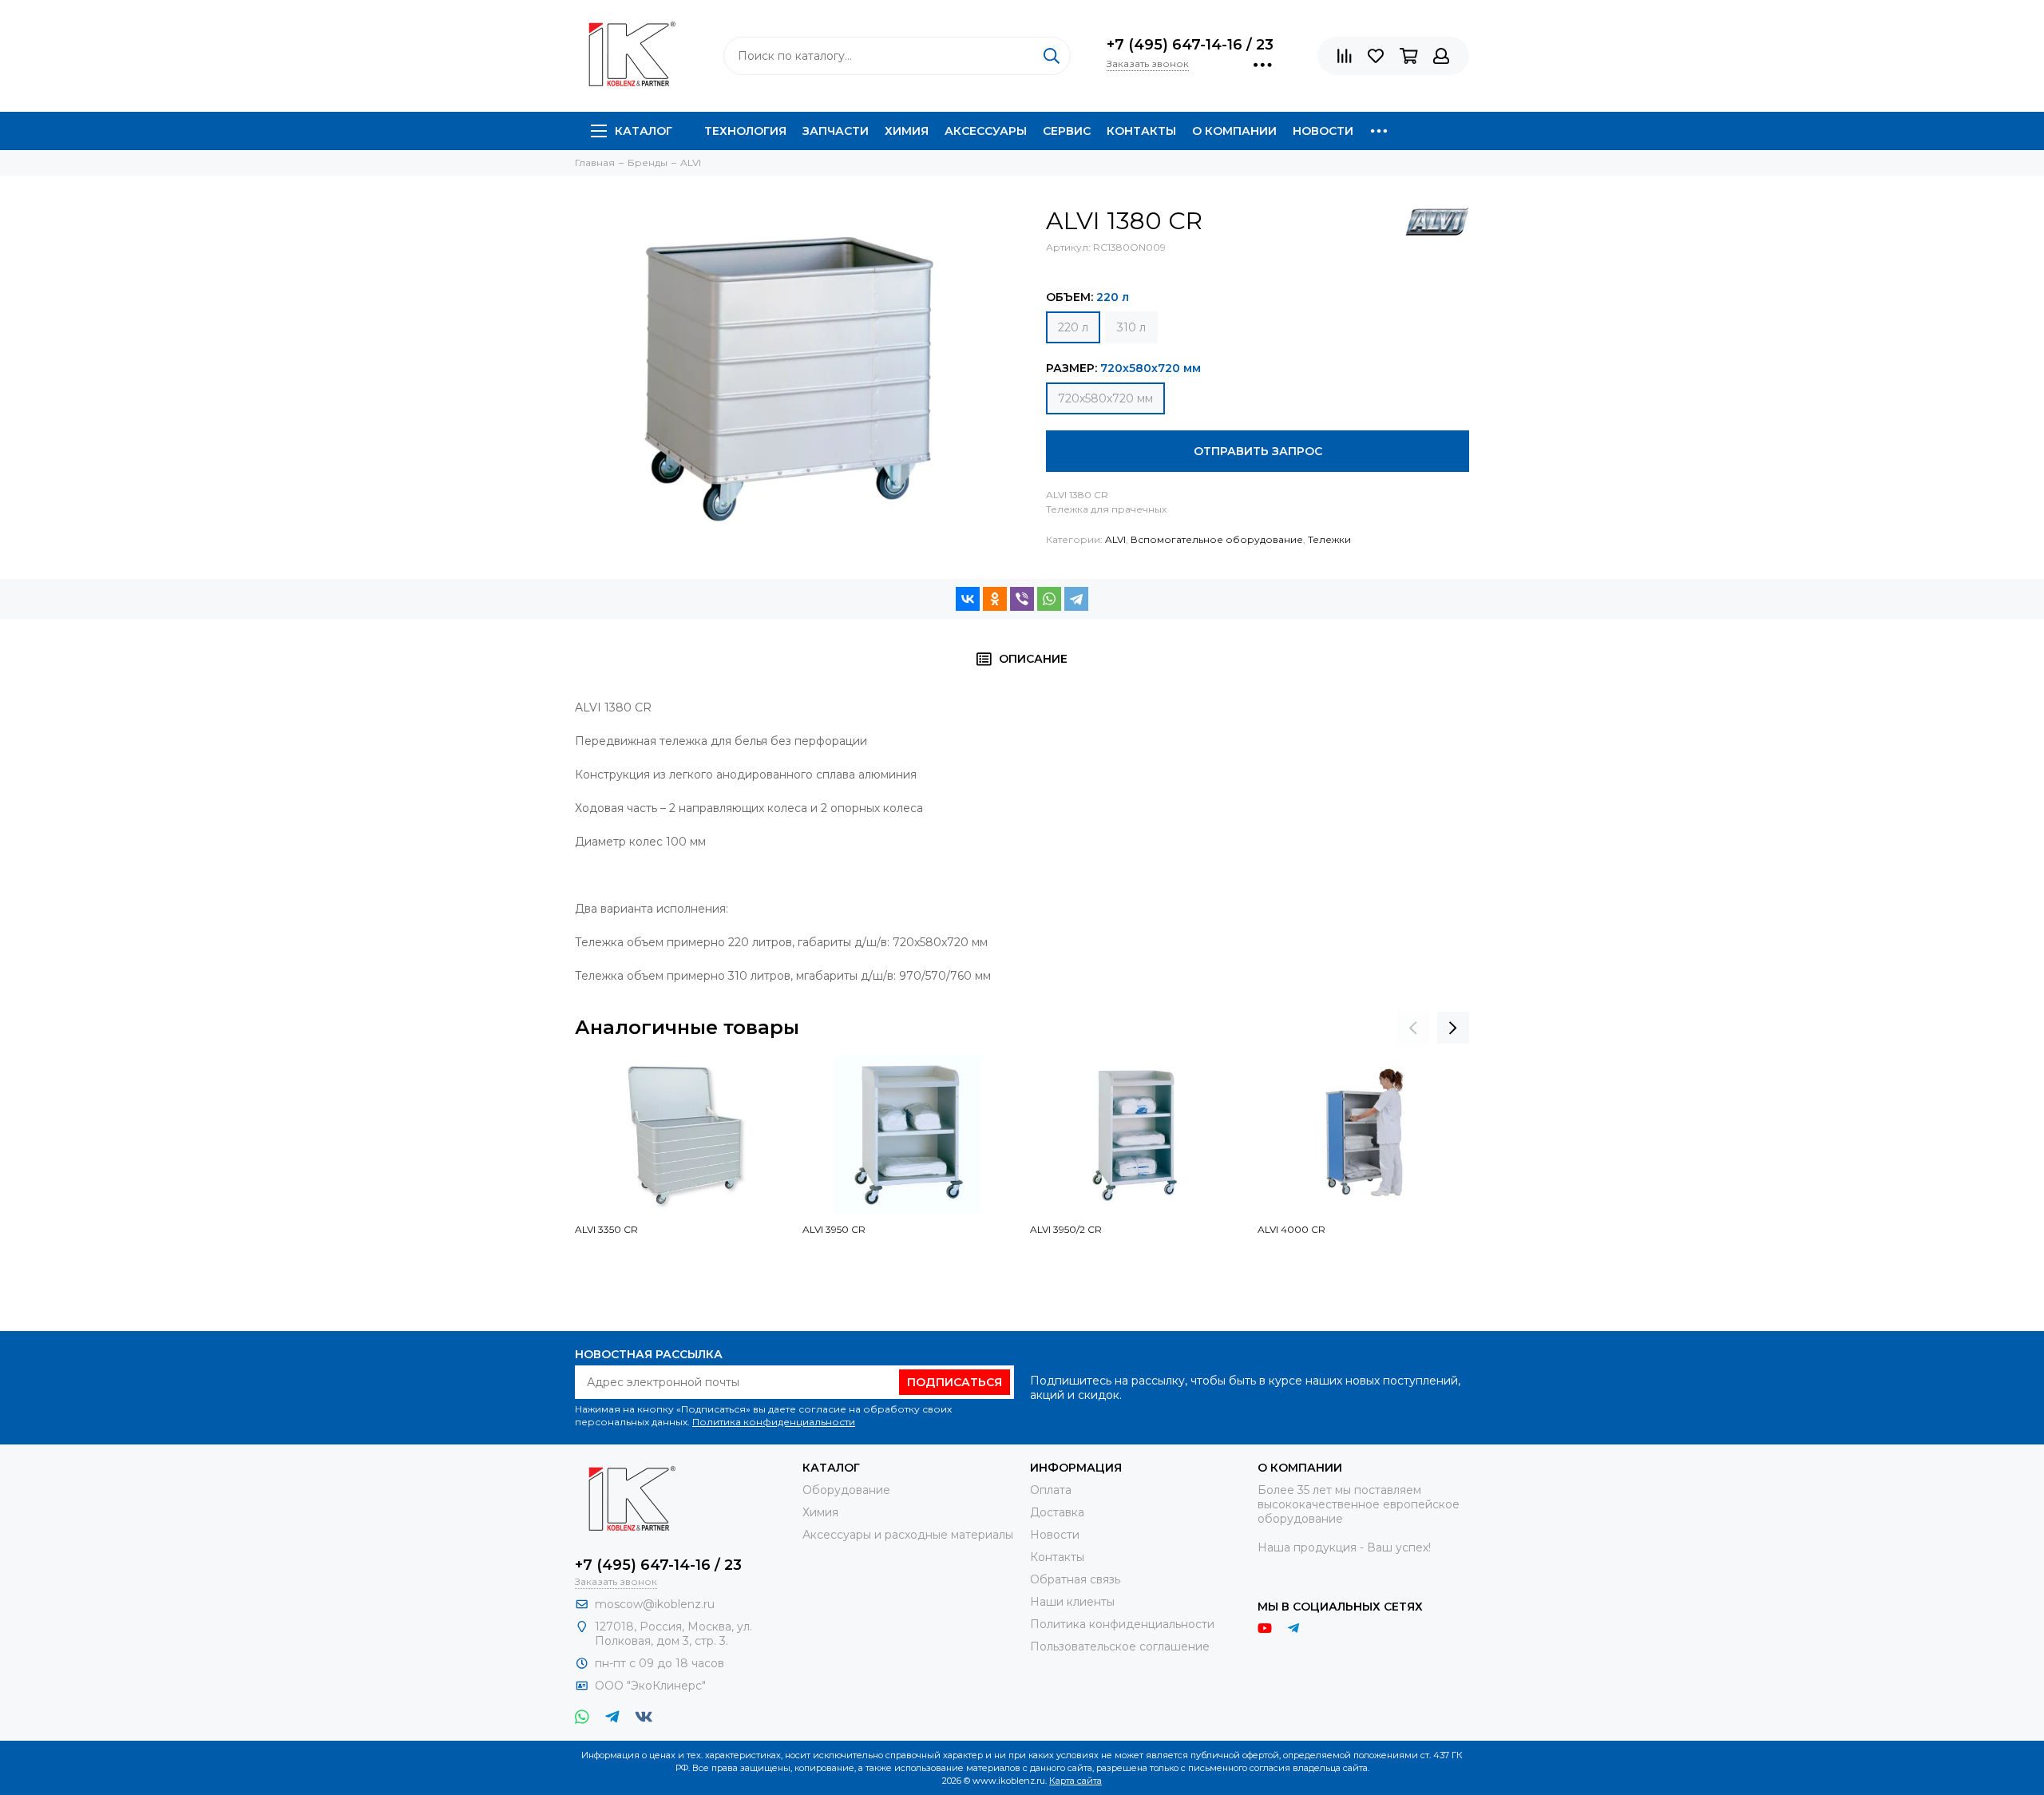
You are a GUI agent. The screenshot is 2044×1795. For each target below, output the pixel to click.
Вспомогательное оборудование (1217, 539)
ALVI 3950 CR (834, 1229)
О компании (1234, 131)
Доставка (1057, 1512)
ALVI (1115, 539)
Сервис (1067, 131)
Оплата (1051, 1490)
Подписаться (955, 1382)
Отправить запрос (1258, 451)
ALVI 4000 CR (1291, 1229)
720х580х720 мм (1105, 398)
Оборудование (846, 1490)
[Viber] (1022, 599)
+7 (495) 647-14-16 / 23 (1190, 45)
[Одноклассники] (995, 599)
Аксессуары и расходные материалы (908, 1535)
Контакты (1141, 131)
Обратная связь (1075, 1579)
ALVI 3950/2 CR (1066, 1229)
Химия (907, 131)
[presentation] (1413, 1028)
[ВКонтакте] (968, 599)
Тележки (1329, 539)
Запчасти (836, 131)
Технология (745, 131)
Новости (1323, 131)
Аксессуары (986, 131)
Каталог (644, 131)
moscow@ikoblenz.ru (655, 1604)
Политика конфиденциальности (774, 1422)
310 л (1131, 327)
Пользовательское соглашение (1120, 1646)
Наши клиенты (1072, 1602)
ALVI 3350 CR (606, 1229)
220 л (1073, 327)
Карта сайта (1075, 1781)
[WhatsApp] (1049, 599)
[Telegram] (1076, 599)
